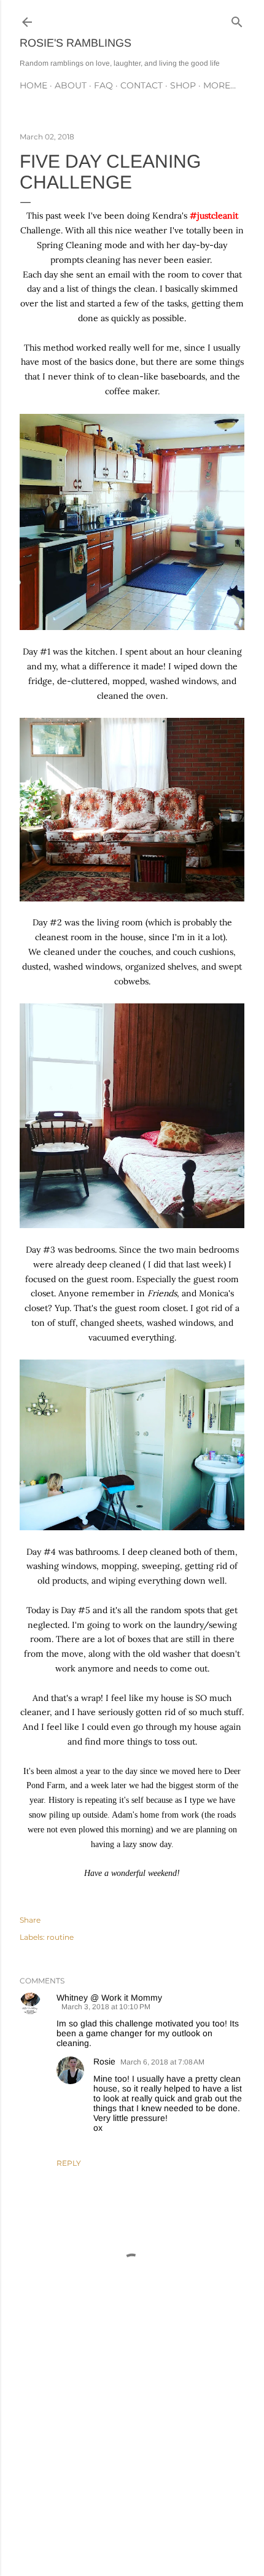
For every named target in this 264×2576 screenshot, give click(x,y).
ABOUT (71, 85)
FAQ (103, 85)
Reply (69, 2163)
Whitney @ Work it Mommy (109, 1998)
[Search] (237, 19)
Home (33, 85)
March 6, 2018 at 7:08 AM (162, 2062)
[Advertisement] (132, 2459)
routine (60, 1937)
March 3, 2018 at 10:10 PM (106, 2007)
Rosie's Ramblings (76, 43)
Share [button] (30, 1920)
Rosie (104, 2061)
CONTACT (142, 85)
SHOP (183, 85)
